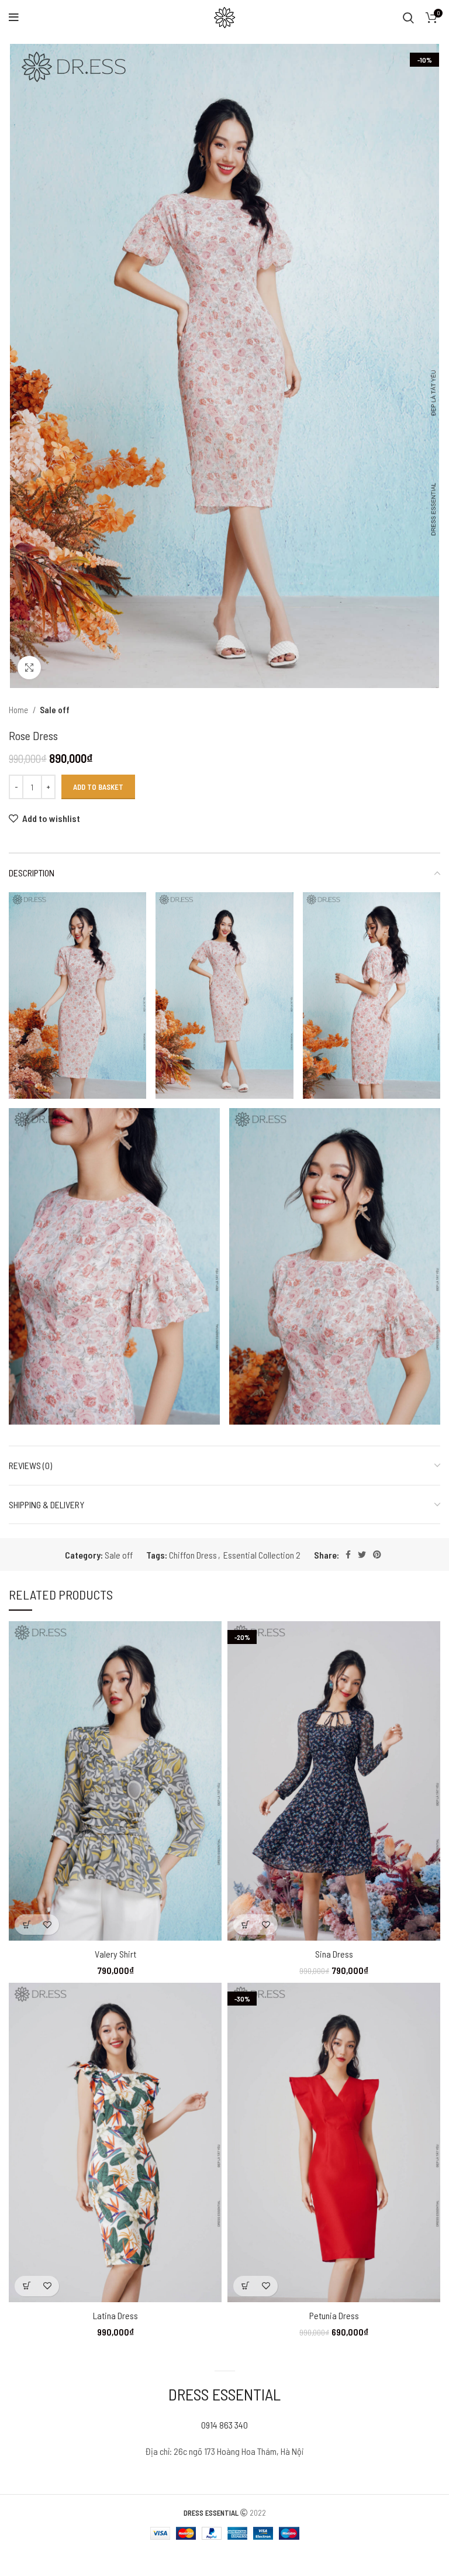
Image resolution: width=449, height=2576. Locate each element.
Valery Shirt (115, 1954)
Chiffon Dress (193, 1555)
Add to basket (98, 787)
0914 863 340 (224, 2425)
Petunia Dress (334, 2315)
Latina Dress (115, 2315)
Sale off (55, 710)
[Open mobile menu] (14, 18)
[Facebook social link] (348, 1554)
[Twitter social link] (362, 1554)
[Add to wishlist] (47, 1925)
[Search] (408, 18)
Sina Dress (334, 1954)
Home (19, 710)
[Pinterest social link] (377, 1554)
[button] (27, 1925)
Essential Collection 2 (262, 1555)
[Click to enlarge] (29, 668)
